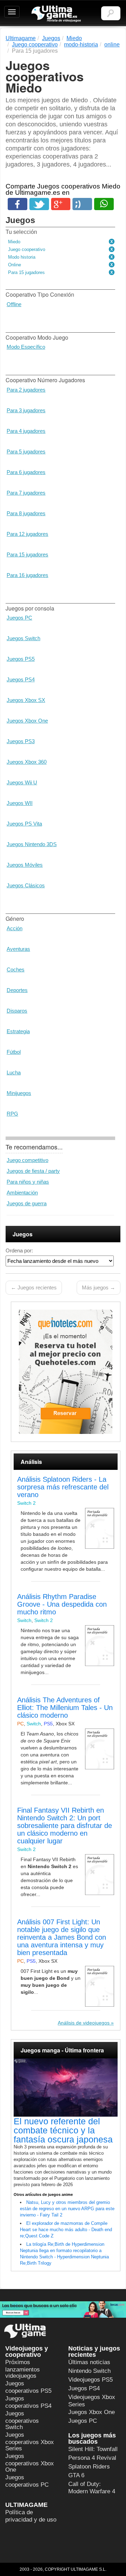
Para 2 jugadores (26, 390)
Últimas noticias (89, 2362)
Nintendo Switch (89, 2371)
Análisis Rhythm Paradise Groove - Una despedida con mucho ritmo (62, 1604)
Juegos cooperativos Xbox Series (30, 2442)
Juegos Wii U (22, 782)
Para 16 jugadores (27, 575)
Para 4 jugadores (26, 431)
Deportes (17, 990)
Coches (16, 969)
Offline (14, 304)
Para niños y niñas (28, 1182)
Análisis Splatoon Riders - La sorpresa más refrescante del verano (63, 1487)
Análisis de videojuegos (84, 2023)
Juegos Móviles (25, 865)
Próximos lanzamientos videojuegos (23, 2369)
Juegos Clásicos (26, 885)
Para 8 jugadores (26, 513)
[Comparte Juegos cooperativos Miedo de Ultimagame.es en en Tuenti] (82, 204)
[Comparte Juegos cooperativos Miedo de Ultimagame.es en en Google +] (61, 204)
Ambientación (22, 1193)
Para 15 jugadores (27, 554)
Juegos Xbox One (27, 721)
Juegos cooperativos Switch (22, 2420)
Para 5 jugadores (26, 451)
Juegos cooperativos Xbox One (30, 2463)
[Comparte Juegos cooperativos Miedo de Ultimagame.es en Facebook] (17, 204)
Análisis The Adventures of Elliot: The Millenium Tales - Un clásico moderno (65, 1708)
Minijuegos (19, 1093)
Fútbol (14, 1052)
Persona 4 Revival (92, 2458)
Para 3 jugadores (26, 410)
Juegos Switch (23, 638)
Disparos (17, 1011)
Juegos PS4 (21, 679)
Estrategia (18, 1031)
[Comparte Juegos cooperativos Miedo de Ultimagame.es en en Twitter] (39, 204)
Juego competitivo (27, 1160)
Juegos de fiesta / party (33, 1171)
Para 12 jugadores (27, 534)
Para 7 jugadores (26, 493)
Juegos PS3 (21, 741)
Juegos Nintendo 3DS (32, 844)
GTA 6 (76, 2475)
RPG (12, 1114)
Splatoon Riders (89, 2467)
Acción (15, 928)
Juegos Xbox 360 (27, 762)
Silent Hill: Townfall (93, 2449)
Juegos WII (20, 803)
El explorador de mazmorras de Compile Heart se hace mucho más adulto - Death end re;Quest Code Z (66, 2230)
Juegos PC (19, 618)
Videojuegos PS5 (90, 2380)
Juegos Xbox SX (26, 700)
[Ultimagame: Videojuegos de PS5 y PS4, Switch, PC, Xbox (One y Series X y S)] (56, 14)
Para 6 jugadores (26, 472)
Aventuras (18, 949)
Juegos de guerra (27, 1203)
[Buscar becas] (63, 2309)
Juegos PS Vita (24, 824)
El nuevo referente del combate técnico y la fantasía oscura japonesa (63, 2130)
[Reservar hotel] (66, 1372)
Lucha (14, 1072)
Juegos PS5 (21, 659)
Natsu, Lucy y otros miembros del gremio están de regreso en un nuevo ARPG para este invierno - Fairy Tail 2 (67, 2209)
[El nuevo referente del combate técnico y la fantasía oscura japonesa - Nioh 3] (66, 2088)
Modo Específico (26, 347)
